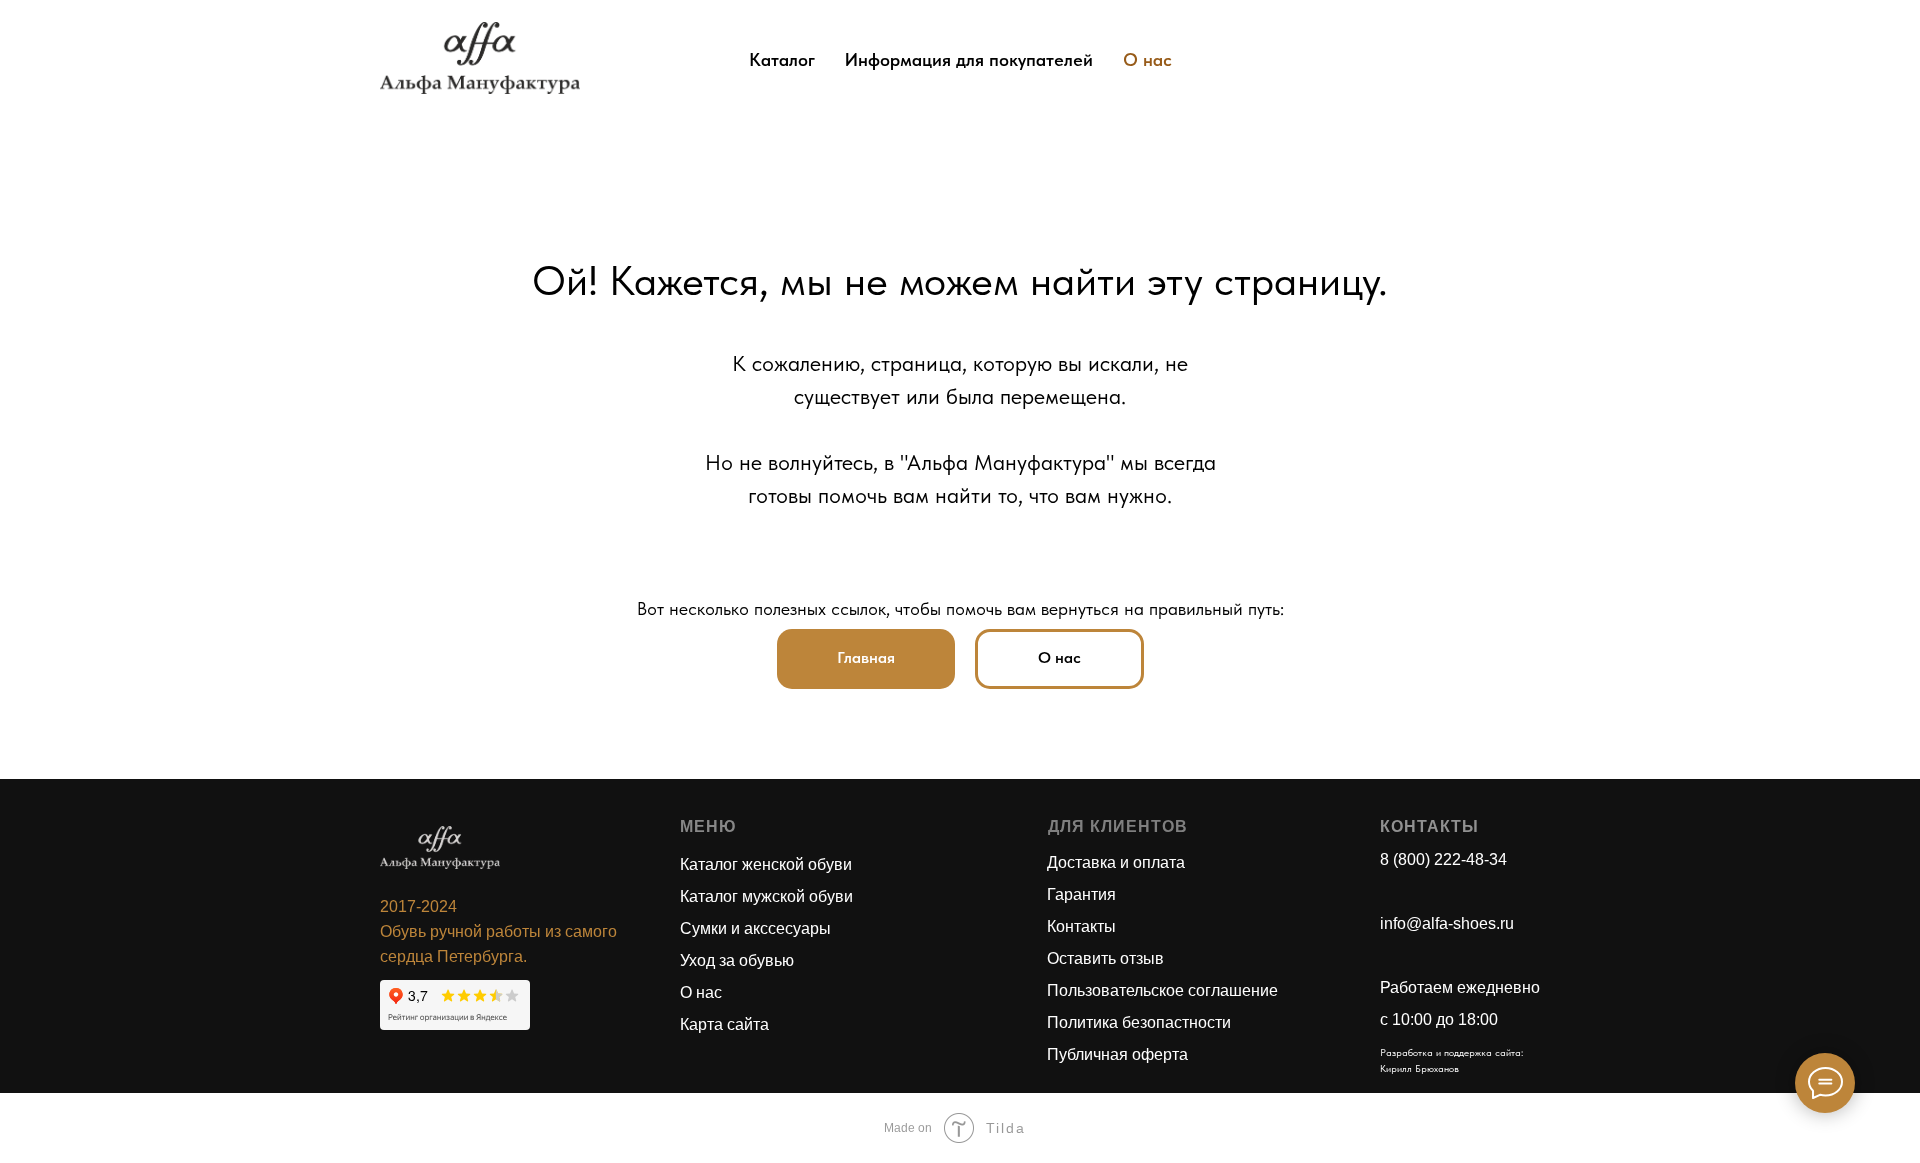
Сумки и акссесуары (755, 928)
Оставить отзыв (1105, 958)
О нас (1147, 59)
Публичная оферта (1117, 1054)
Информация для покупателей (969, 59)
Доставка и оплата (1116, 862)
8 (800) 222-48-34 (1443, 859)
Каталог (782, 59)
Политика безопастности (1139, 1022)
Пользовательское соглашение (1162, 990)
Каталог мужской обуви (766, 896)
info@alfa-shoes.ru (1447, 923)
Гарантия (1081, 894)
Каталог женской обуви (766, 864)
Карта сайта (724, 1024)
